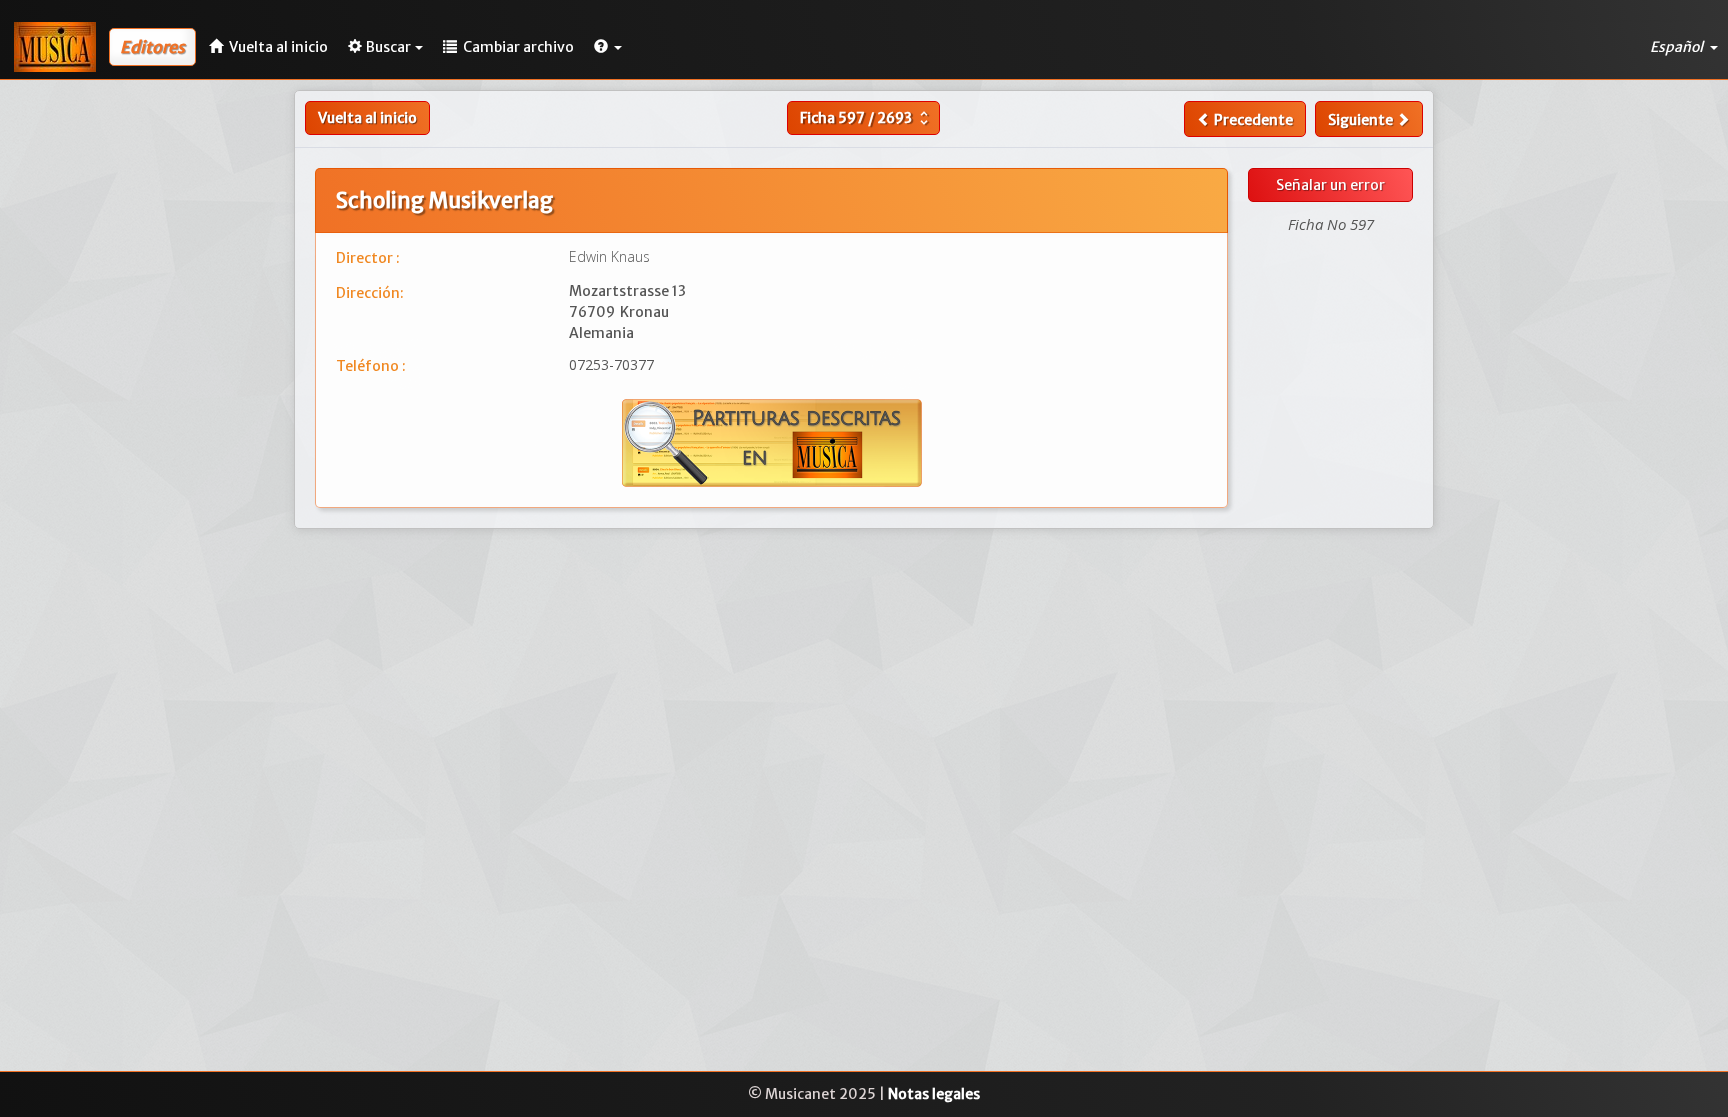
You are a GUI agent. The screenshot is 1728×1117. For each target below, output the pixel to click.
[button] (608, 47)
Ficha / (866, 118)
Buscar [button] (388, 47)
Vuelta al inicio (367, 118)
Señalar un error (1330, 185)
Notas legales (934, 1094)
